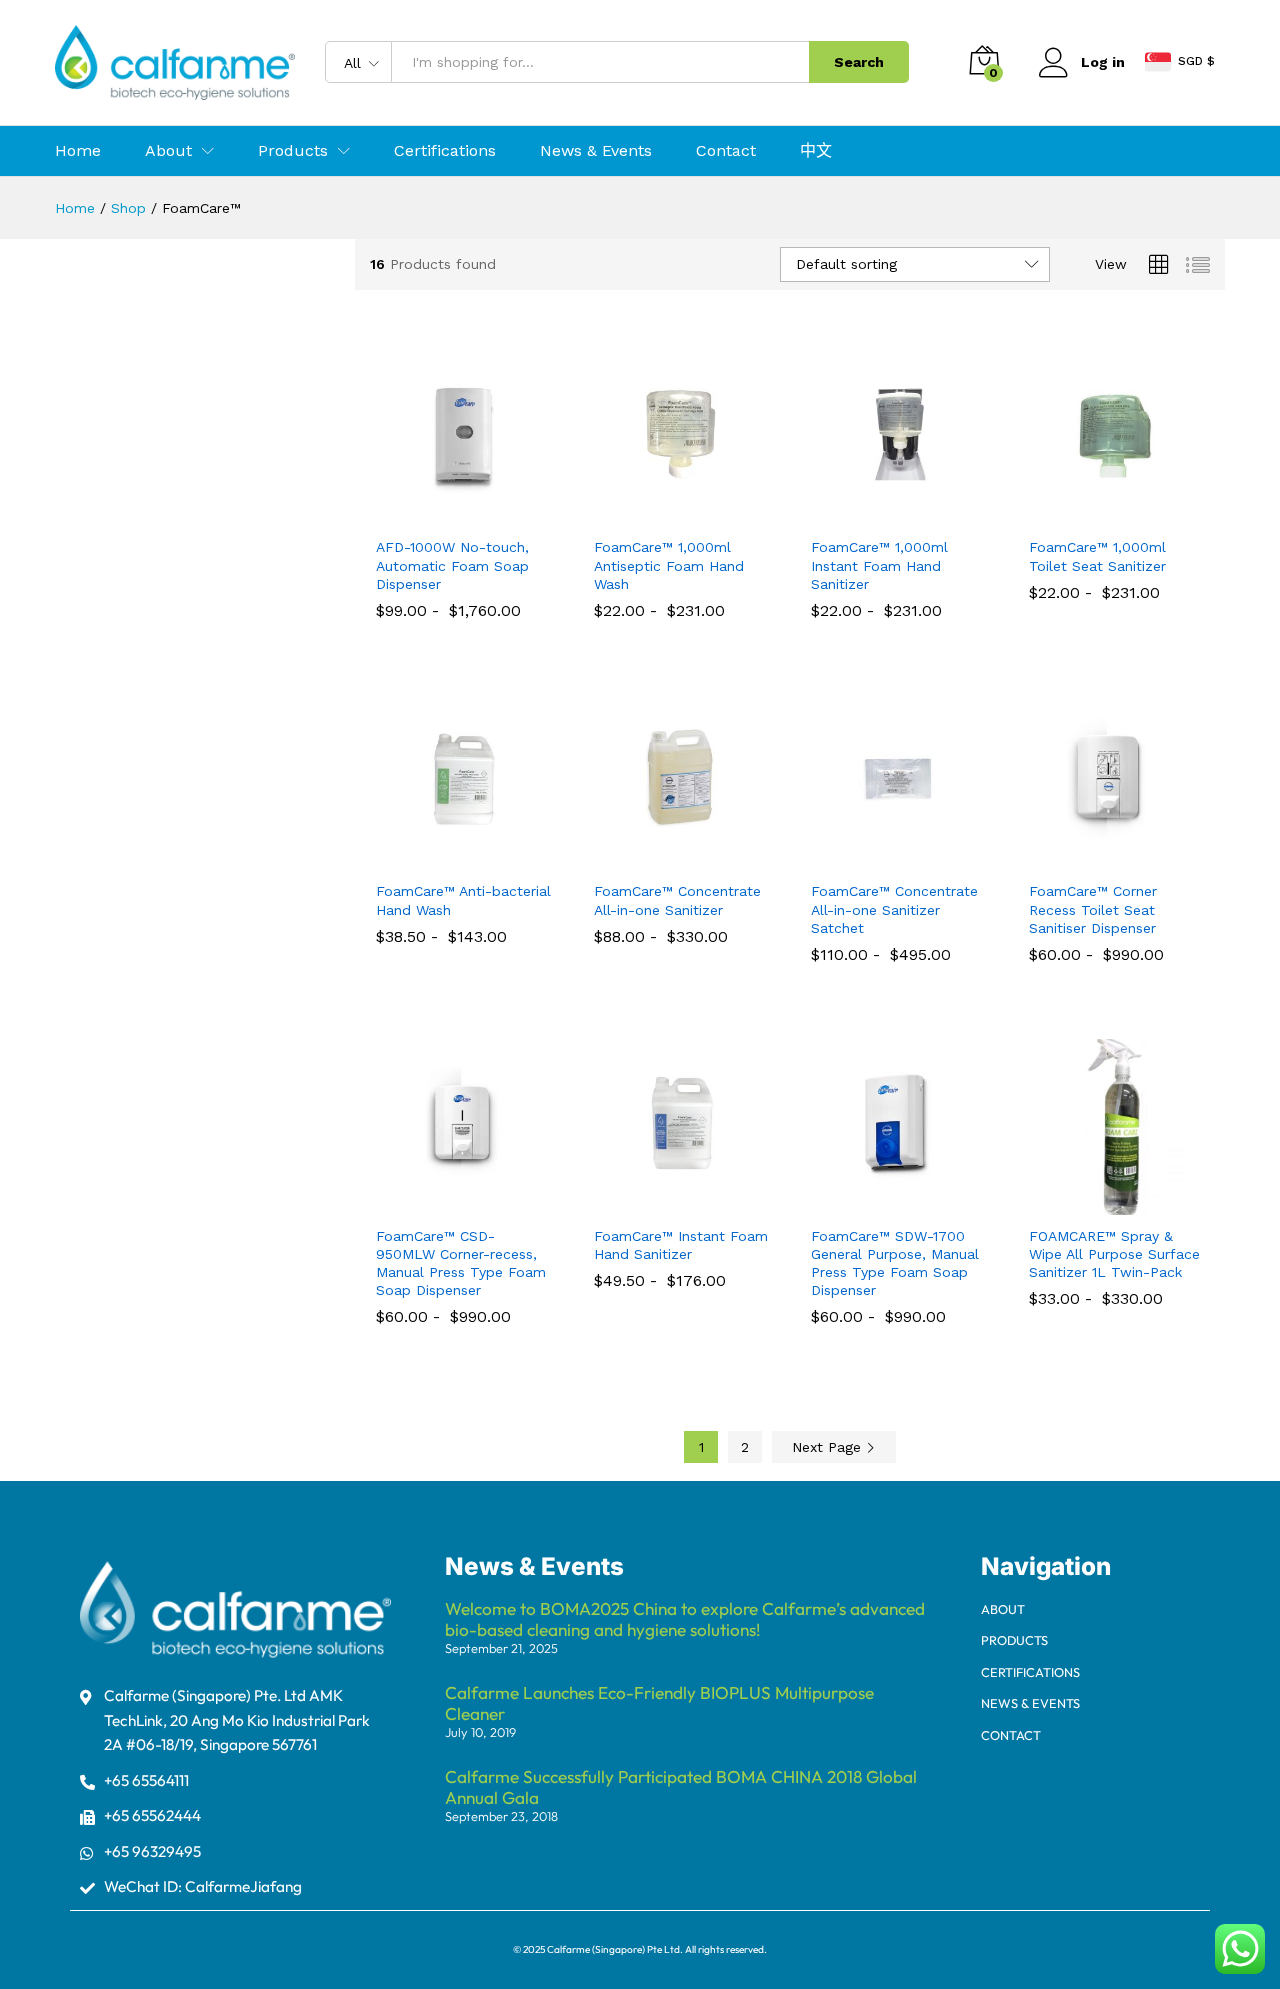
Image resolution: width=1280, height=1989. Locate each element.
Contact (726, 151)
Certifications (445, 151)
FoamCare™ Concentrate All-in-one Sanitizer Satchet (894, 909)
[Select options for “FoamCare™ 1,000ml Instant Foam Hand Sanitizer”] (876, 514)
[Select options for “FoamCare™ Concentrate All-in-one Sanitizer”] (658, 858)
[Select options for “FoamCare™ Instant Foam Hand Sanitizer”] (658, 1203)
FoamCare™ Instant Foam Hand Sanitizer (681, 1245)
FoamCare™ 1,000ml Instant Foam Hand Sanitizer (879, 565)
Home (78, 151)
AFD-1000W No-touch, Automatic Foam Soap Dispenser (452, 565)
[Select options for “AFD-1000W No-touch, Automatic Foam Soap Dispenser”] (441, 514)
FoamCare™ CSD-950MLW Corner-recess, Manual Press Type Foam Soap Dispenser (461, 1263)
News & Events (596, 151)
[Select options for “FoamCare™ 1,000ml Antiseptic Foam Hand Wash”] (658, 514)
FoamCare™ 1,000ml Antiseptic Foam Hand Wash (669, 565)
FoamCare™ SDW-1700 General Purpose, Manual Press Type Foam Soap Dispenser (895, 1263)
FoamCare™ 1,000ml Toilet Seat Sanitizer (1097, 556)
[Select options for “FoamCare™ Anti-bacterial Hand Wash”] (441, 858)
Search (859, 62)
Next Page (829, 1447)
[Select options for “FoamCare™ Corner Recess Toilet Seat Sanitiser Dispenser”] (1093, 858)
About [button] (168, 151)
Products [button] (293, 151)
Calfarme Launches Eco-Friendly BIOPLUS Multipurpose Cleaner (659, 1703)
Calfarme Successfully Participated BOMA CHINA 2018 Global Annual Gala (681, 1787)
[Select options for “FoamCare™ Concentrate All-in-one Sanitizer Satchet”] (876, 858)
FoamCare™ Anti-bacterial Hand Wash (463, 900)
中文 (816, 151)
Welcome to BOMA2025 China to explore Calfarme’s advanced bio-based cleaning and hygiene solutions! (685, 1619)
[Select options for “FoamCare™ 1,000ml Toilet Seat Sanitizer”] (1093, 514)
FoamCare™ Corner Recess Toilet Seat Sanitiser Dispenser (1093, 909)
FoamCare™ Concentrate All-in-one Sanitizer (677, 900)
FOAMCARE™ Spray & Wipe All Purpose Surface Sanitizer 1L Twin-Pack (1114, 1254)
